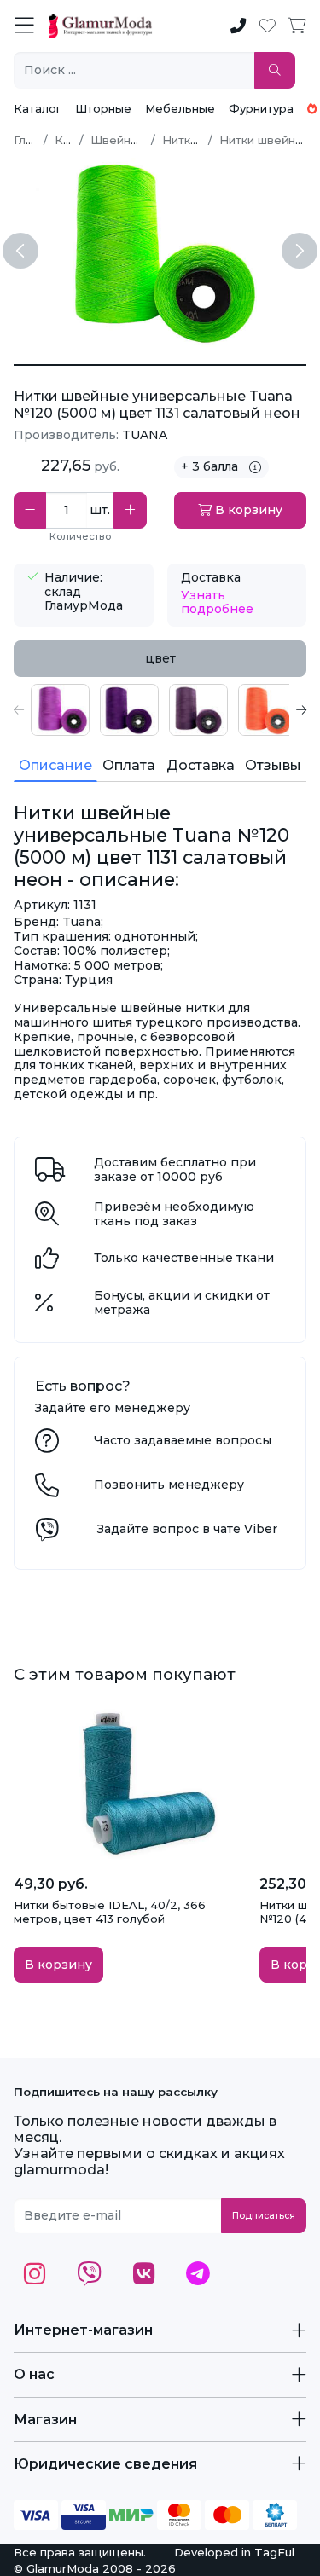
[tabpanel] (160, 710)
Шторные (103, 108)
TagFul (274, 2552)
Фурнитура (261, 108)
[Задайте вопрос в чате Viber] (47, 1534)
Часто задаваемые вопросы (183, 1440)
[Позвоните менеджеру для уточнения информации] (47, 1490)
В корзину (247, 510)
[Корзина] (297, 26)
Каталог (38, 108)
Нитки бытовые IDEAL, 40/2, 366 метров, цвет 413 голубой (110, 1912)
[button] (19, 710)
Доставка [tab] (201, 765)
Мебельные (180, 108)
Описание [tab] (55, 765)
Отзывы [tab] (273, 765)
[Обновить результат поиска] (275, 70)
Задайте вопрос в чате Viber (187, 1529)
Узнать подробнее (217, 602)
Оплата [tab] (129, 765)
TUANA (145, 435)
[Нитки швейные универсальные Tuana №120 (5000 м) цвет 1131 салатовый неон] (160, 365)
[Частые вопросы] (47, 1445)
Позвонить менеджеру (169, 1485)
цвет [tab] (160, 658)
